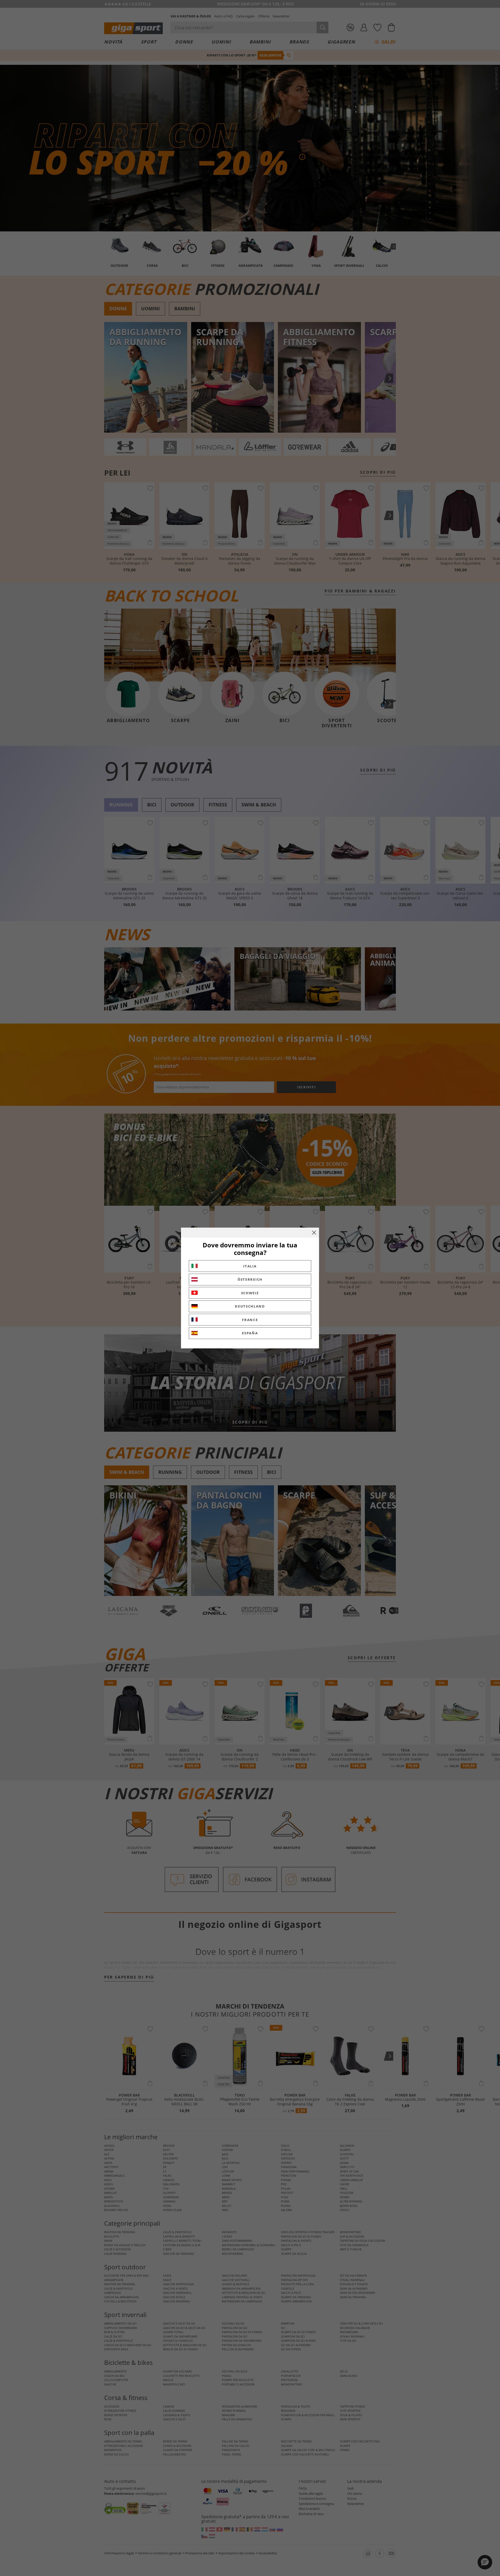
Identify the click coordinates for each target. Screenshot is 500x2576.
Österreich (250, 1279)
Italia (250, 1266)
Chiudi (314, 1233)
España (250, 1333)
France (250, 1320)
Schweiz (250, 1293)
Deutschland (250, 1306)
